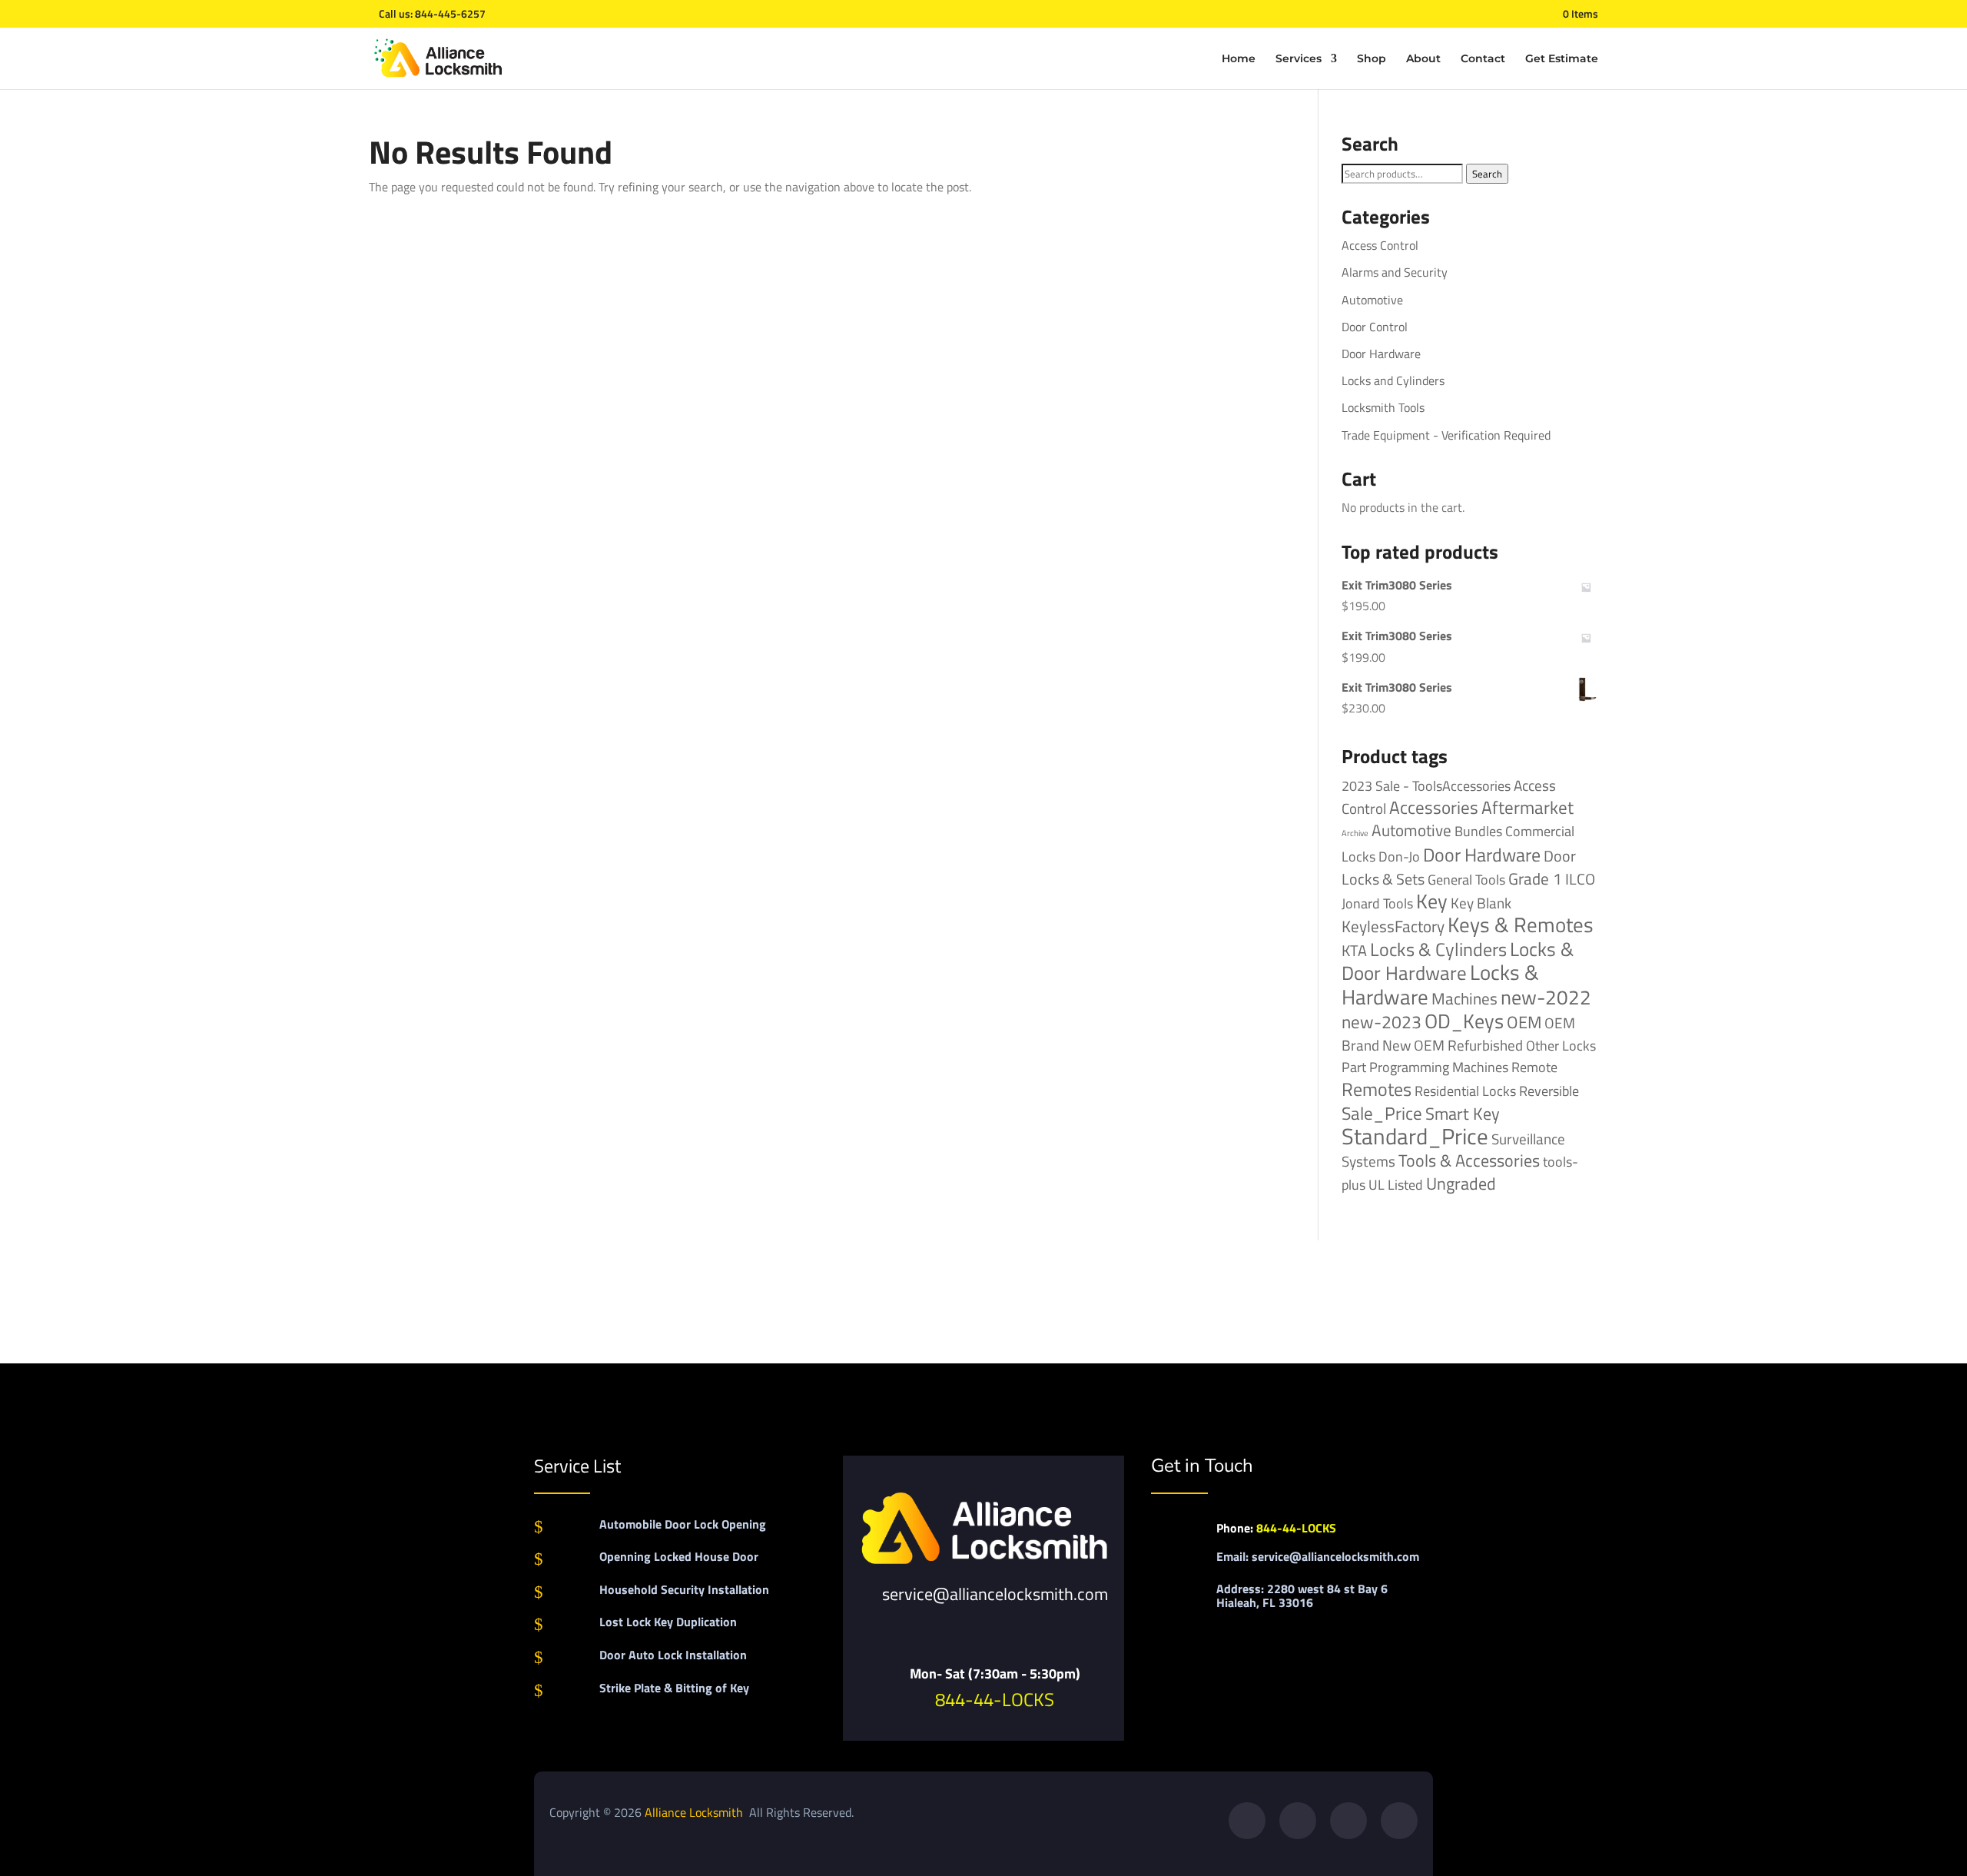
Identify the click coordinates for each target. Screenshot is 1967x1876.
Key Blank (1481, 903)
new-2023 (1382, 1022)
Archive (1355, 833)
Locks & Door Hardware (1458, 961)
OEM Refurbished (1468, 1045)
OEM (1524, 1022)
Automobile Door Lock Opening (683, 1524)
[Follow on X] (1298, 1821)
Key (1432, 901)
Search (1487, 174)
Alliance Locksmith (695, 1812)
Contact (1483, 59)
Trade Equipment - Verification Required (1446, 435)
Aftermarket (1527, 807)
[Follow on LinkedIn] (1399, 1821)
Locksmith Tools (1383, 407)
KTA (1354, 950)
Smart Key (1463, 1114)
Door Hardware (1381, 354)
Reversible (1549, 1091)
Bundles (1478, 831)
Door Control (1375, 327)
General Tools (1466, 879)
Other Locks (1561, 1045)
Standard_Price (1415, 1136)
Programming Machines (1439, 1067)
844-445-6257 (450, 13)
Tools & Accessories (1469, 1160)
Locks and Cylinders (1393, 380)
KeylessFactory (1393, 926)
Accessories (1434, 807)
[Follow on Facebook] (1247, 1821)
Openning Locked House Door (679, 1556)
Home (1239, 59)
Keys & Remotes (1521, 925)
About (1423, 59)
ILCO (1580, 879)
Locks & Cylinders (1438, 949)
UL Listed (1396, 1184)
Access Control (1380, 245)
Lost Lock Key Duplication (668, 1622)
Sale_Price (1382, 1113)
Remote (1534, 1067)
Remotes (1377, 1089)
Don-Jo (1399, 857)
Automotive (1372, 300)
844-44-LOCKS (995, 1699)
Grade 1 (1535, 878)
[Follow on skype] (1348, 1821)
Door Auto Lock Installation (673, 1655)
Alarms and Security (1395, 272)
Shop (1372, 59)
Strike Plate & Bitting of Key (674, 1688)
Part (1354, 1067)
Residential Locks (1465, 1091)
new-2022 (1546, 997)
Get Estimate (1562, 59)
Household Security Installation (684, 1589)
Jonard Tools (1377, 903)
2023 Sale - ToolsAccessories (1426, 786)
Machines (1464, 998)
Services (1299, 59)
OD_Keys (1464, 1021)
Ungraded (1461, 1183)
